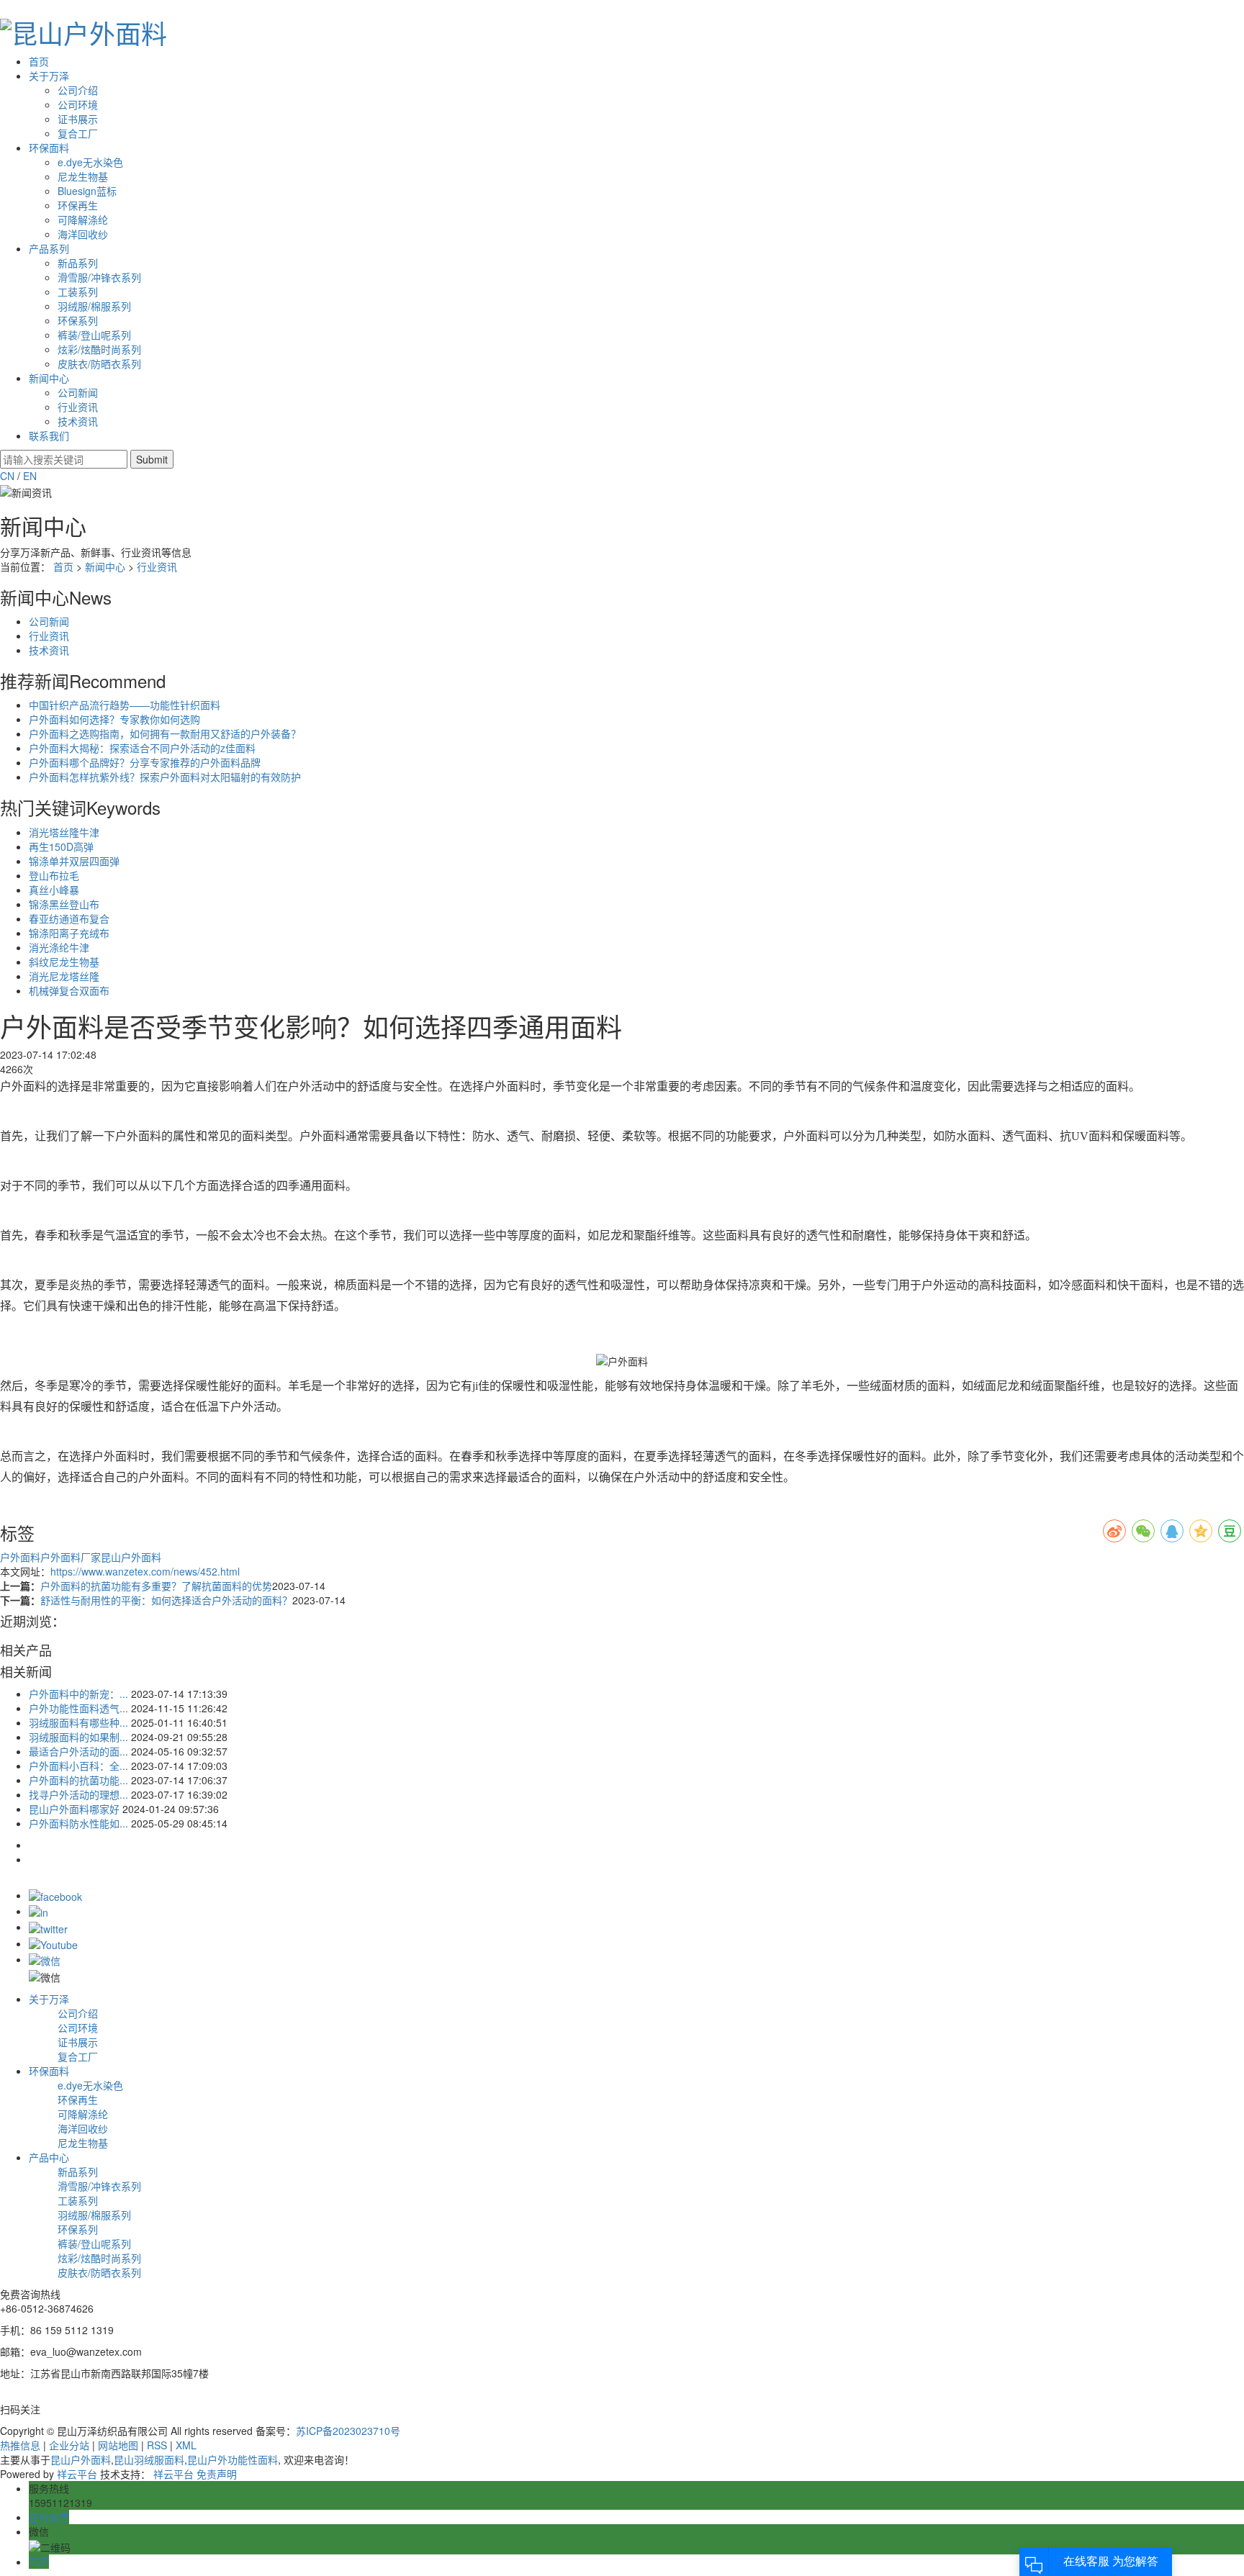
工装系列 (78, 292)
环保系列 (78, 320)
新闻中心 (49, 378)
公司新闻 (78, 392)
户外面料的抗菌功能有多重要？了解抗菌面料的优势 (156, 1586)
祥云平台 (77, 2474)
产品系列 (49, 248)
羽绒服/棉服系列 (94, 306)
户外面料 (20, 1557)
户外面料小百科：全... (78, 1766)
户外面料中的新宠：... (78, 1694)
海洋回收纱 (83, 234)
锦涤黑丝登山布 (64, 904)
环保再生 (78, 205)
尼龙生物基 (83, 176)
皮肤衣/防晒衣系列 (99, 363)
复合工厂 (78, 133)
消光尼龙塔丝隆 (64, 976)
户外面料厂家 (71, 1557)
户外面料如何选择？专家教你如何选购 (114, 719)
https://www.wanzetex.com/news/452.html (145, 1571)
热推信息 (20, 2445)
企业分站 (69, 2445)
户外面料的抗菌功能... (78, 1780)
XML (186, 2445)
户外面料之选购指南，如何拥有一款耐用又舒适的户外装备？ (165, 733)
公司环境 (78, 104)
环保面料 (49, 148)
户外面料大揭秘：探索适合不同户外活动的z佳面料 (142, 748)
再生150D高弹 (61, 846)
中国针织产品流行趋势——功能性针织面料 (125, 705)
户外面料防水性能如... (78, 1823)
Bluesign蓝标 (87, 191)
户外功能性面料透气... (78, 1708)
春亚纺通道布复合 (69, 918)
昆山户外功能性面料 (233, 2459)
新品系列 (78, 263)
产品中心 (49, 2157)
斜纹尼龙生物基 (64, 962)
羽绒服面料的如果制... (78, 1737)
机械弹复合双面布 (69, 990)
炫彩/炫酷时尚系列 (99, 349)
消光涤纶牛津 (59, 947)
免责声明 (217, 2474)
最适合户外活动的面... (78, 1751)
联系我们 (49, 435)
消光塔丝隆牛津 (64, 832)
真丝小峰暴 (54, 890)
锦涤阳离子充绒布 (69, 933)
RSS (157, 2445)
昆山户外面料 (131, 1557)
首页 (39, 61)
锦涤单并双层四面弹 (74, 861)
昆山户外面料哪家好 (74, 1809)
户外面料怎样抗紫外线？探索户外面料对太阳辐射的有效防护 (165, 777)
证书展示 (78, 119)
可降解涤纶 (83, 220)
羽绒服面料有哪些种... (78, 1722)
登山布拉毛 (54, 875)
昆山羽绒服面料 (149, 2459)
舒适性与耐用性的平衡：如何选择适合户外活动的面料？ (166, 1600)
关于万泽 (49, 76)
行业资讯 (78, 407)
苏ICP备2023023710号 (348, 2431)
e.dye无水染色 (90, 162)
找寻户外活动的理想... (78, 1794)
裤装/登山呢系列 (94, 335)
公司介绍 (78, 90)
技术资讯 (78, 421)
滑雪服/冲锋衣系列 (99, 277)
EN (30, 476)
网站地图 (118, 2445)
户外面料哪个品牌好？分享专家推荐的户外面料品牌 (145, 762)
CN (7, 476)
